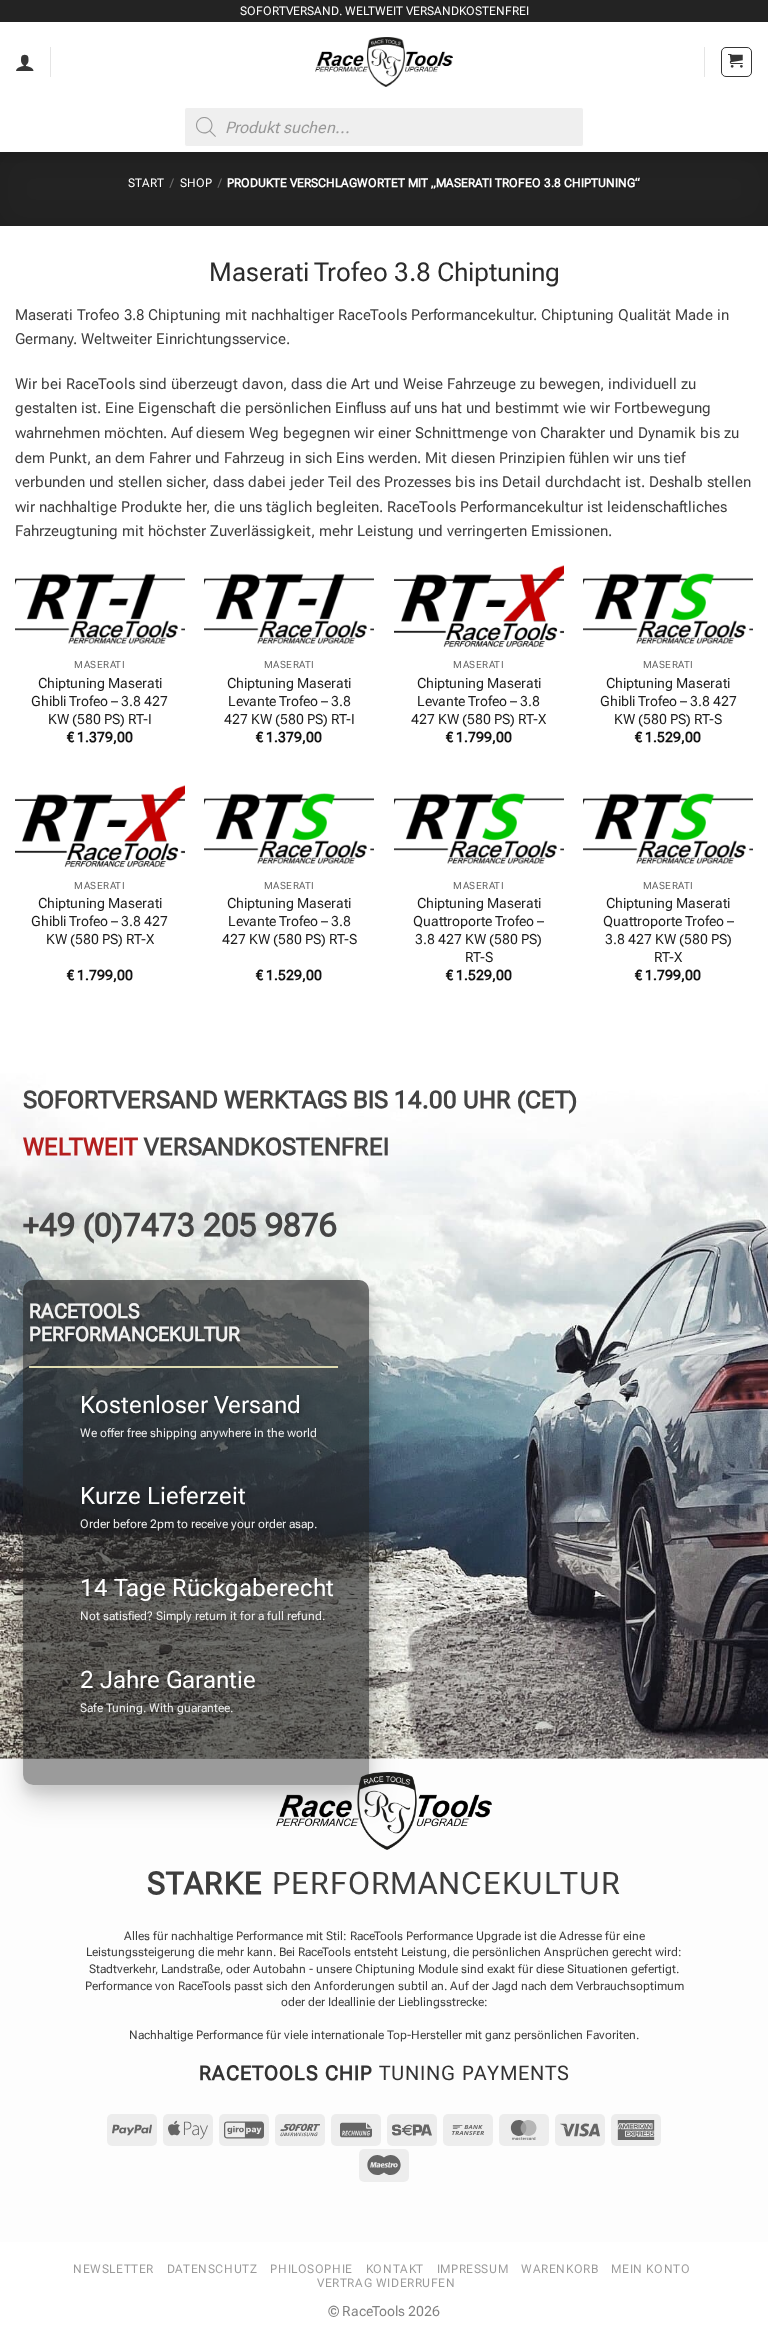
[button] (736, 62)
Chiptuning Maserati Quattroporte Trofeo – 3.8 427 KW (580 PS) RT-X (668, 930)
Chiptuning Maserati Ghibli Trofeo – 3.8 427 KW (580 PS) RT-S (668, 701)
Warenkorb (559, 2269)
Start (146, 183)
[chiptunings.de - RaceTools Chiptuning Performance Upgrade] (384, 62)
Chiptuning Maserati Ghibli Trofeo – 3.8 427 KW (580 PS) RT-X (99, 921)
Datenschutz (212, 2269)
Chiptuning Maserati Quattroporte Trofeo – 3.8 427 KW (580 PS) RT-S (478, 930)
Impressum (472, 2269)
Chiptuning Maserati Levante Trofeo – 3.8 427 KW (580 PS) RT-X (478, 701)
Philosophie (311, 2269)
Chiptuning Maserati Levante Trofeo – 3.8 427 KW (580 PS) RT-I (289, 701)
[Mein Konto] (25, 62)
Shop (196, 183)
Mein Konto (650, 2269)
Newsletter (113, 2269)
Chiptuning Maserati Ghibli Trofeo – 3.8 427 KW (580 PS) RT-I (99, 701)
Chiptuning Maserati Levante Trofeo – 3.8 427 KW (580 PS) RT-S (289, 921)
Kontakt (395, 2269)
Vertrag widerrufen (386, 2283)
